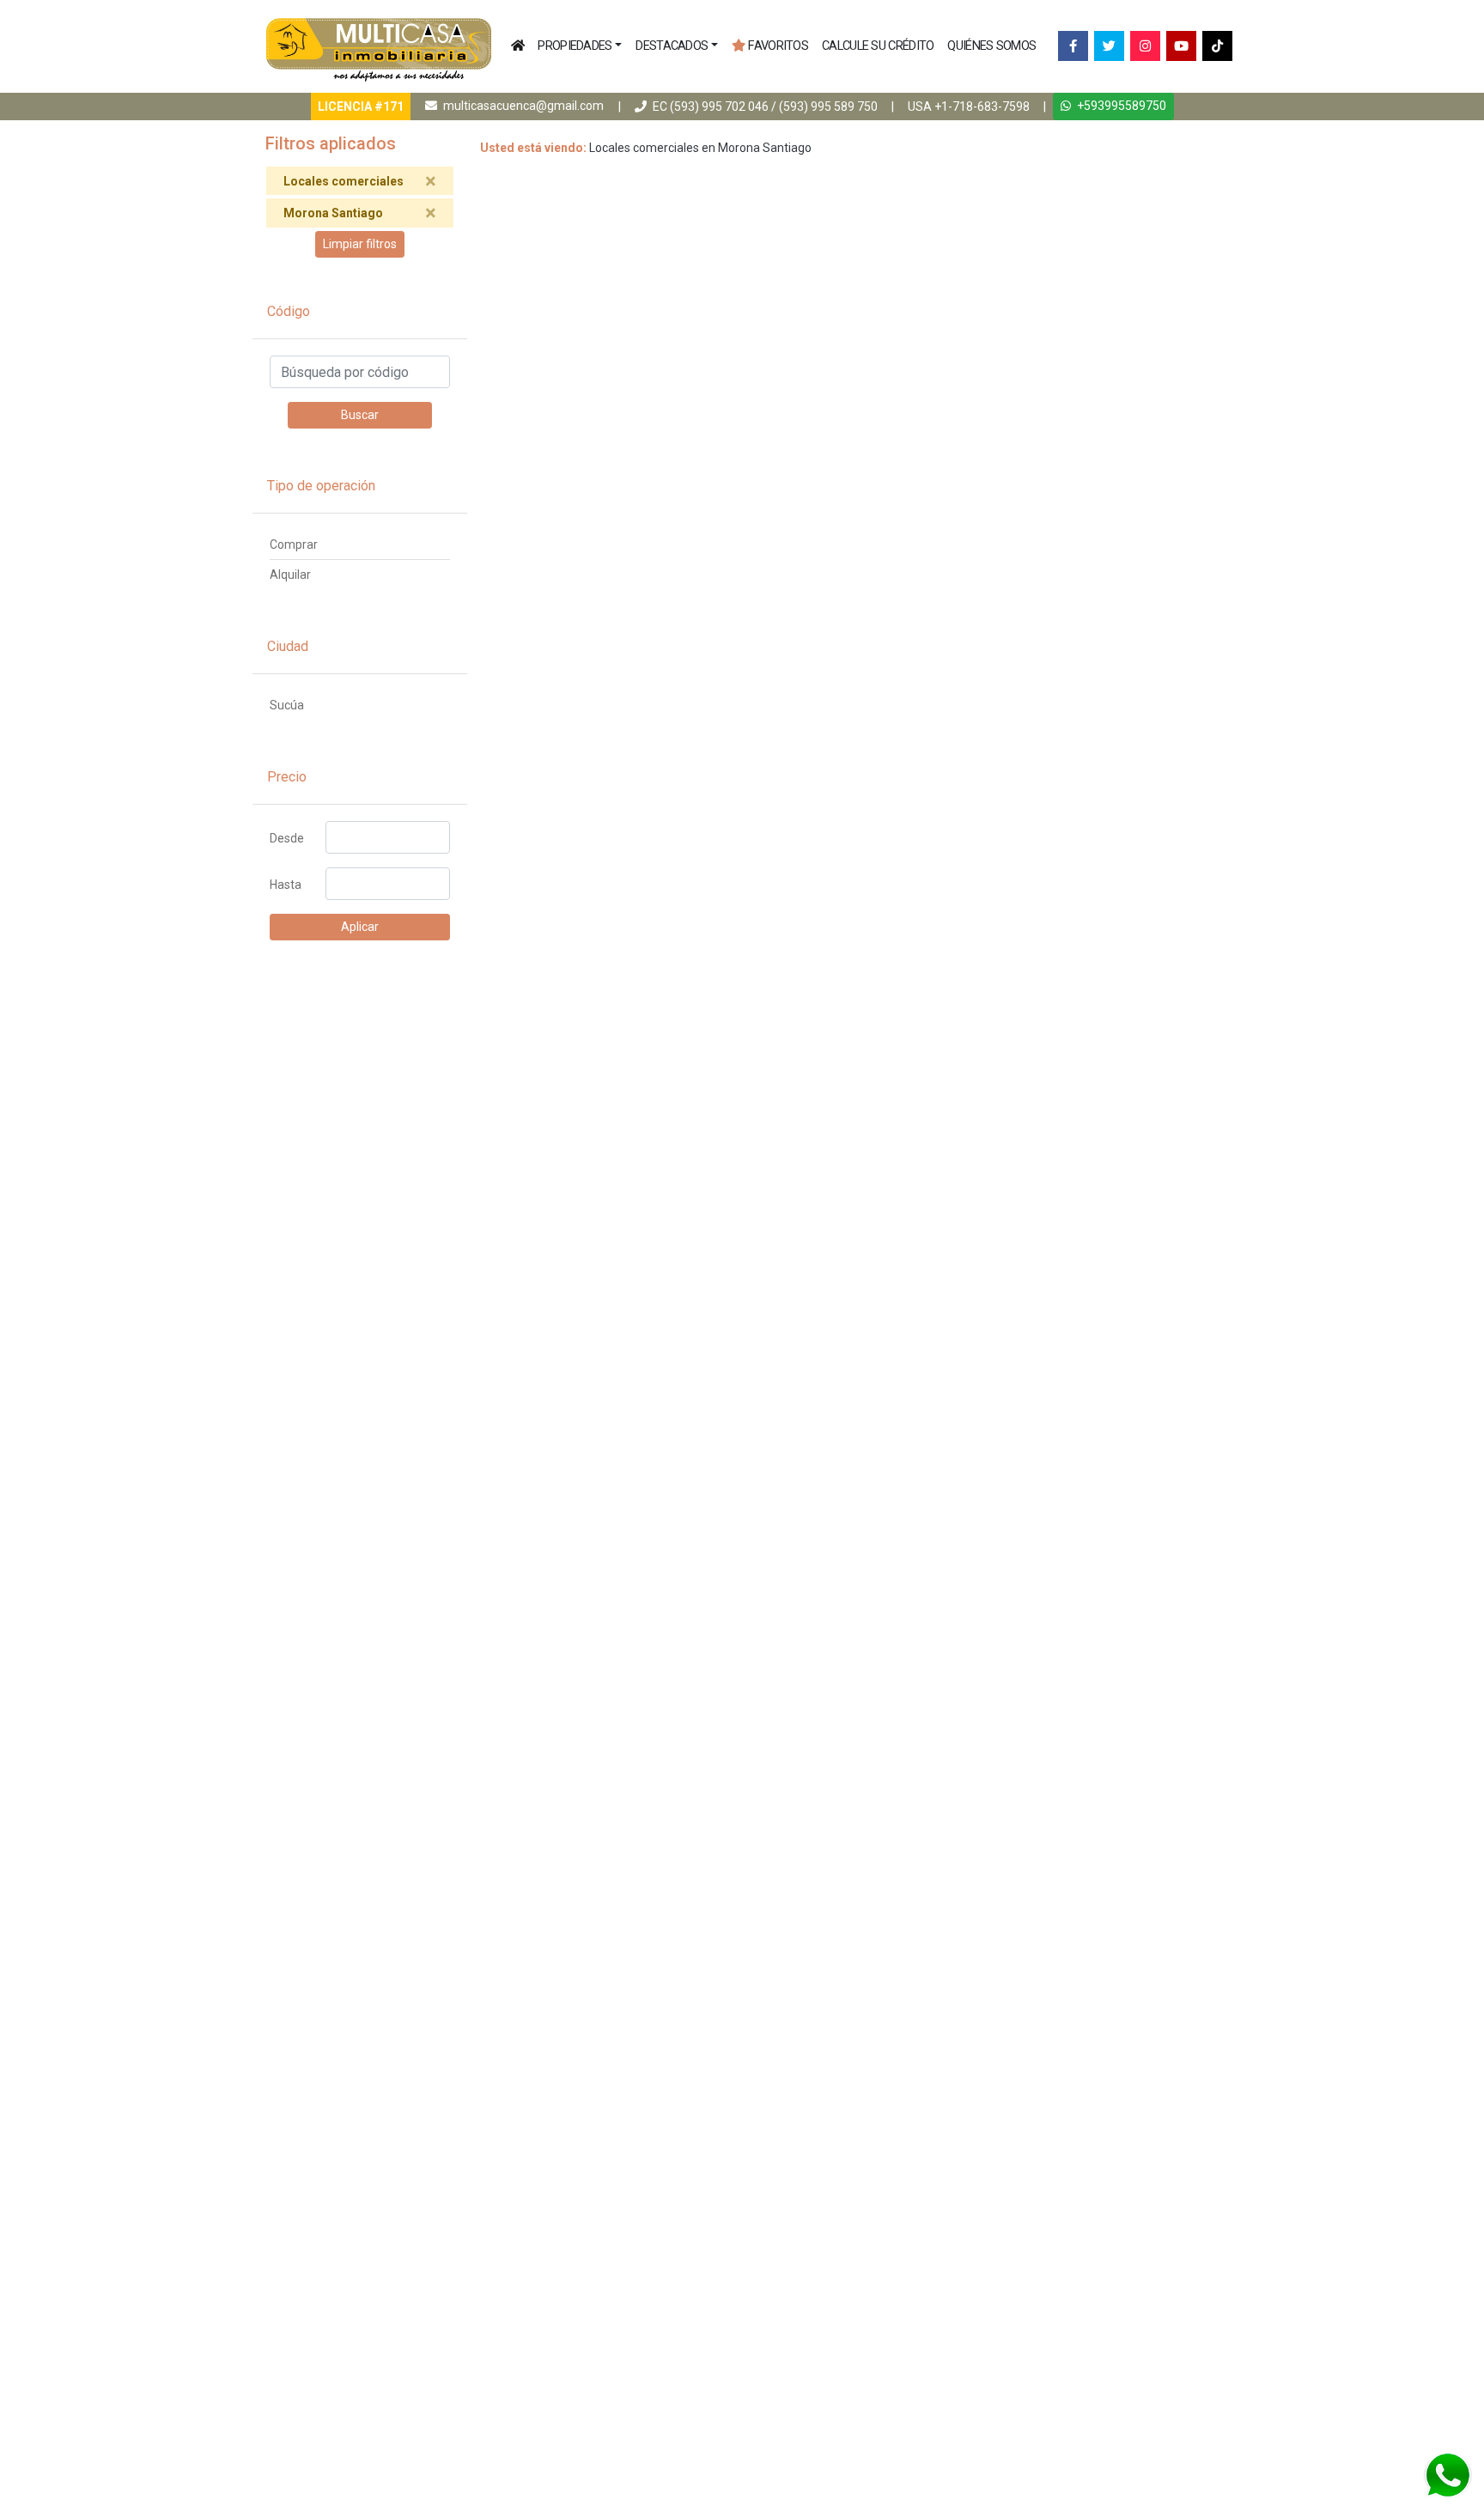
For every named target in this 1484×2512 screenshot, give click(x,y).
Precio (287, 777)
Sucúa (287, 705)
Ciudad (288, 646)
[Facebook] (1073, 46)
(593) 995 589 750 (828, 106)
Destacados (672, 46)
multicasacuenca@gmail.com (523, 106)
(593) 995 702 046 (719, 106)
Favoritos (778, 46)
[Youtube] (1181, 46)
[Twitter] (1109, 46)
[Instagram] (1145, 46)
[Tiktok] (1217, 46)
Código (289, 311)
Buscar (360, 415)
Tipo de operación (321, 486)
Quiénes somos (991, 46)
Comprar (294, 544)
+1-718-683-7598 (982, 106)
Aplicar (360, 927)
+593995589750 (1120, 106)
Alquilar (290, 575)
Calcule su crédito (878, 46)
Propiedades (575, 46)
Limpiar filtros (360, 244)
